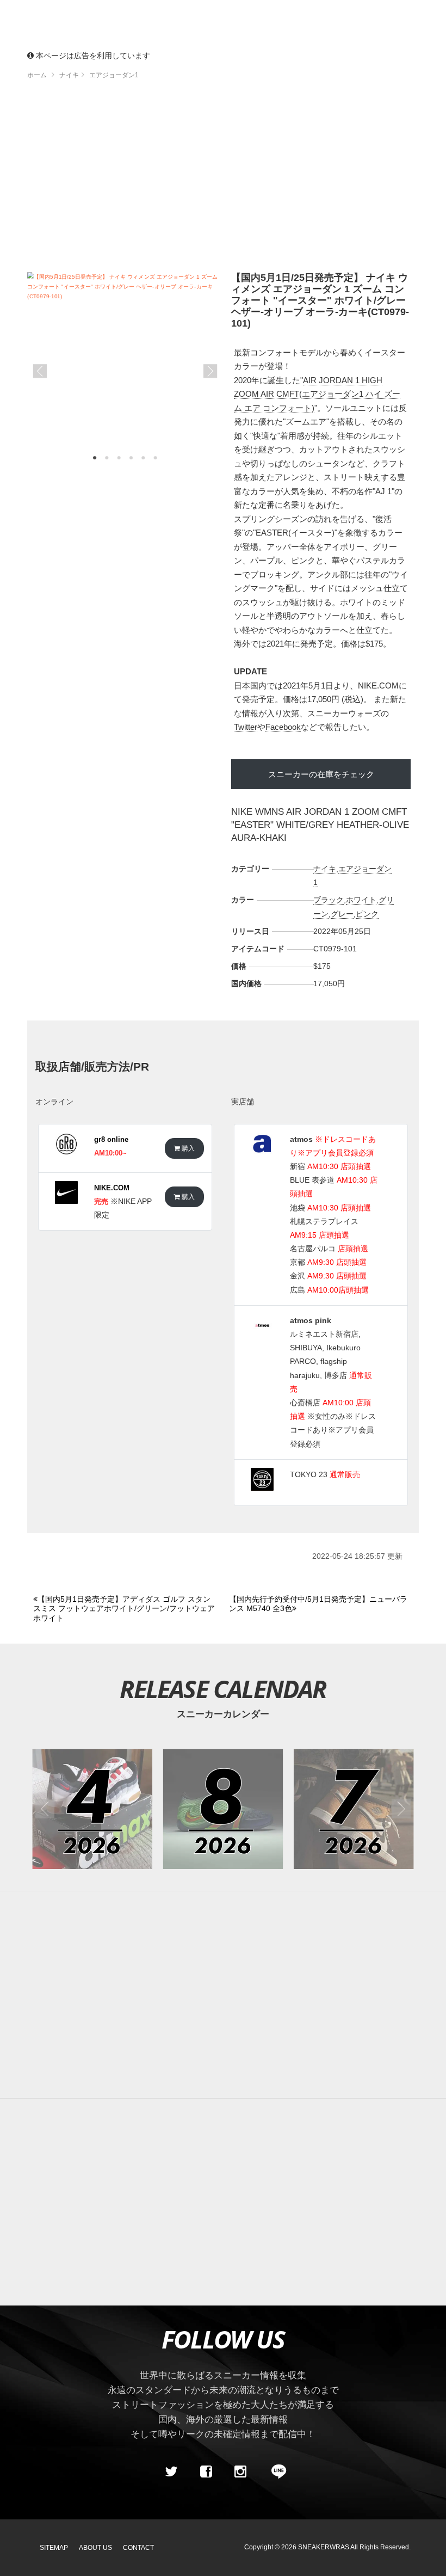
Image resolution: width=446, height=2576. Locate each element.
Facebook (283, 727)
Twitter (246, 727)
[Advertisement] (223, 1995)
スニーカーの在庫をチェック (321, 774)
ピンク (367, 914)
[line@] (275, 2472)
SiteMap (54, 2548)
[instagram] (240, 2472)
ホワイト (361, 900)
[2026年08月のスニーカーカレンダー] (223, 1809)
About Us (95, 2548)
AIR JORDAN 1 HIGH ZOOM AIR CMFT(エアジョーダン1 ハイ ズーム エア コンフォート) (317, 394)
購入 (187, 1148)
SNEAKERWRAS (324, 2547)
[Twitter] (171, 2472)
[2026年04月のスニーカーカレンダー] (92, 1809)
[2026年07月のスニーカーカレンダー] (354, 1809)
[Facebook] (206, 2472)
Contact (138, 2548)
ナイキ (325, 869)
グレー (342, 914)
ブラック (329, 900)
